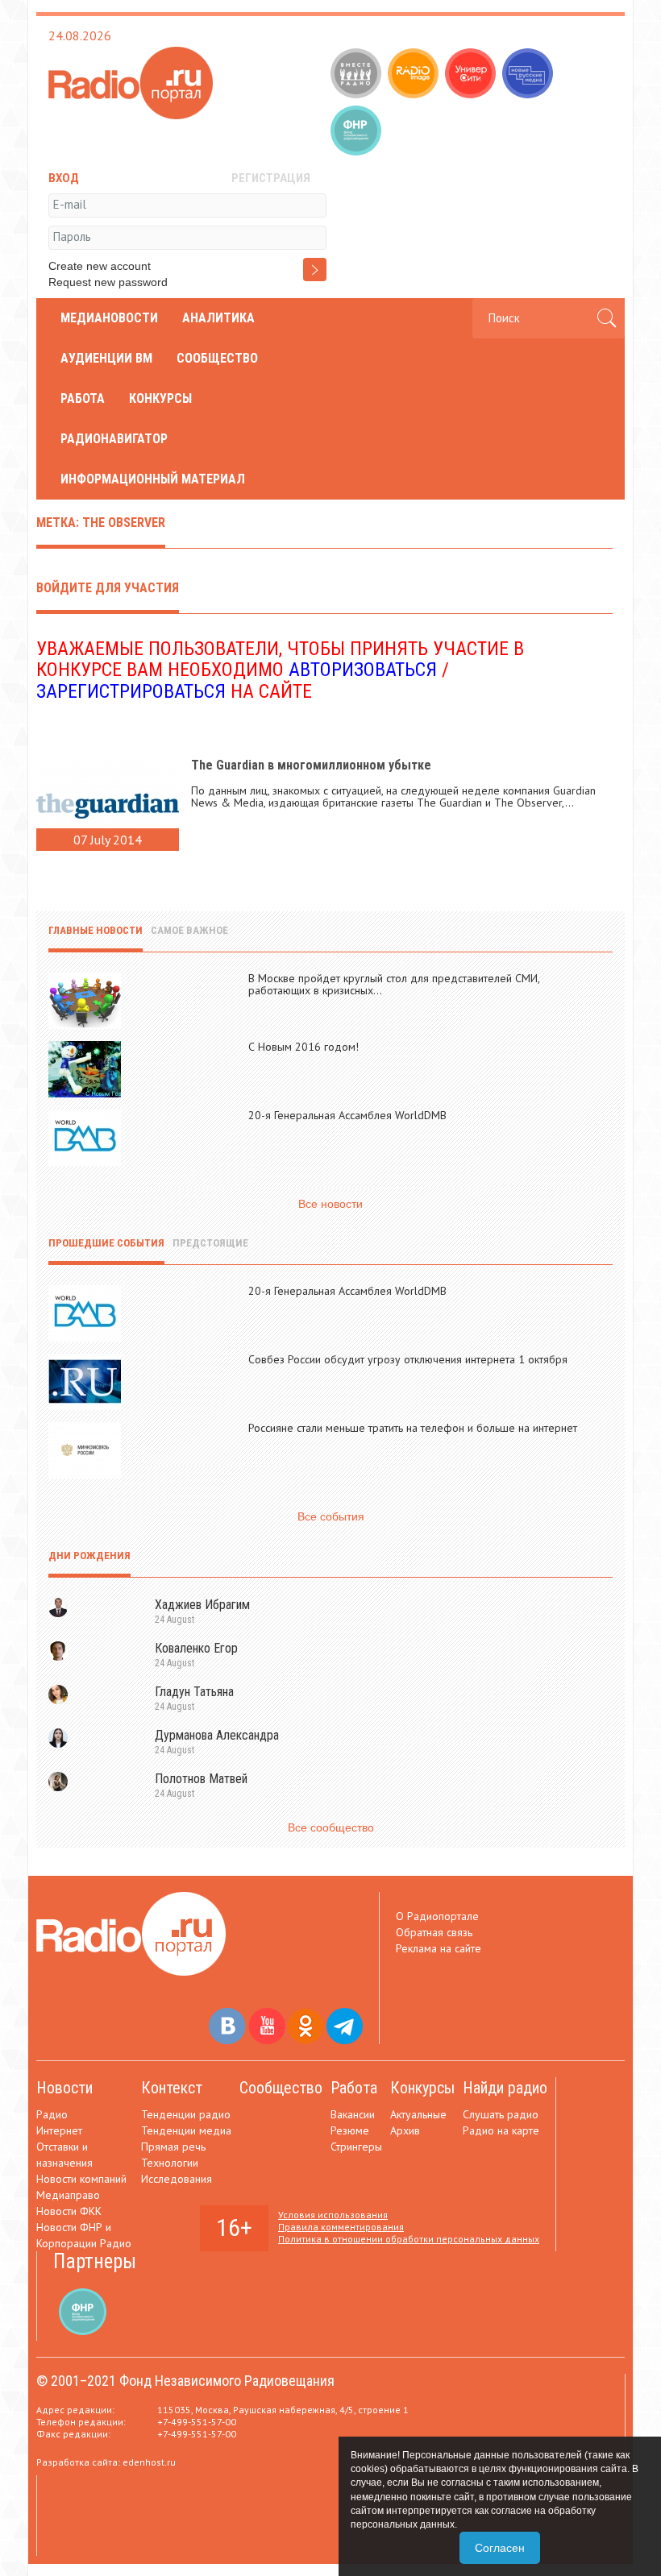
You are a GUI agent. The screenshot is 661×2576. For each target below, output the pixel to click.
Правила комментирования (341, 2227)
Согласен (500, 2548)
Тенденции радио (186, 2114)
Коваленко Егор (196, 1648)
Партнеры (95, 2261)
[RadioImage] (415, 75)
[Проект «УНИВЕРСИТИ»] (472, 75)
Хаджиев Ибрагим (202, 1605)
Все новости (330, 1204)
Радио (52, 2114)
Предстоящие (210, 1243)
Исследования (177, 2179)
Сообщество (217, 358)
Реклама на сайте (439, 1948)
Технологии (170, 2163)
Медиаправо (68, 2195)
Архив (405, 2130)
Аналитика (218, 318)
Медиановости (109, 318)
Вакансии (353, 2114)
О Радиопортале (437, 1916)
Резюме (350, 2130)
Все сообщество (331, 1827)
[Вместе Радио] (358, 75)
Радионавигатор (114, 439)
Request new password (108, 282)
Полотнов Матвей (201, 1779)
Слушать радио (501, 2114)
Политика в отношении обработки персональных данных (409, 2239)
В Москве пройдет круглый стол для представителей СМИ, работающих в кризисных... (394, 984)
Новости (64, 2088)
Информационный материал (153, 479)
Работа (83, 398)
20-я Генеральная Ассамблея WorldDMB (347, 1115)
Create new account (100, 266)
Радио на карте (501, 2130)
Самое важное (189, 930)
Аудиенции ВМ (106, 358)
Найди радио (505, 2088)
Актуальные (418, 2114)
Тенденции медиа (186, 2130)
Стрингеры (356, 2147)
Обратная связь (434, 1932)
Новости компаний (81, 2179)
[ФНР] (358, 132)
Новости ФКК (69, 2211)
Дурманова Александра (217, 1735)
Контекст (172, 2088)
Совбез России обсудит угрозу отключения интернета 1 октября (408, 1359)
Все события (331, 1516)
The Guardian (449, 803)
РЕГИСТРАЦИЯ (271, 178)
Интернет (59, 2130)
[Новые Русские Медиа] (529, 75)
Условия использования (333, 2215)
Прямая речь (173, 2147)
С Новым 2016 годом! (303, 1047)
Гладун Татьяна (194, 1692)
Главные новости (96, 930)
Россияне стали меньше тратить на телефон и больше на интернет (413, 1428)
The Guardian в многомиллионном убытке (311, 765)
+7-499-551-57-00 (197, 2422)
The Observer (528, 803)
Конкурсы (160, 398)
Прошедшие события (106, 1243)
